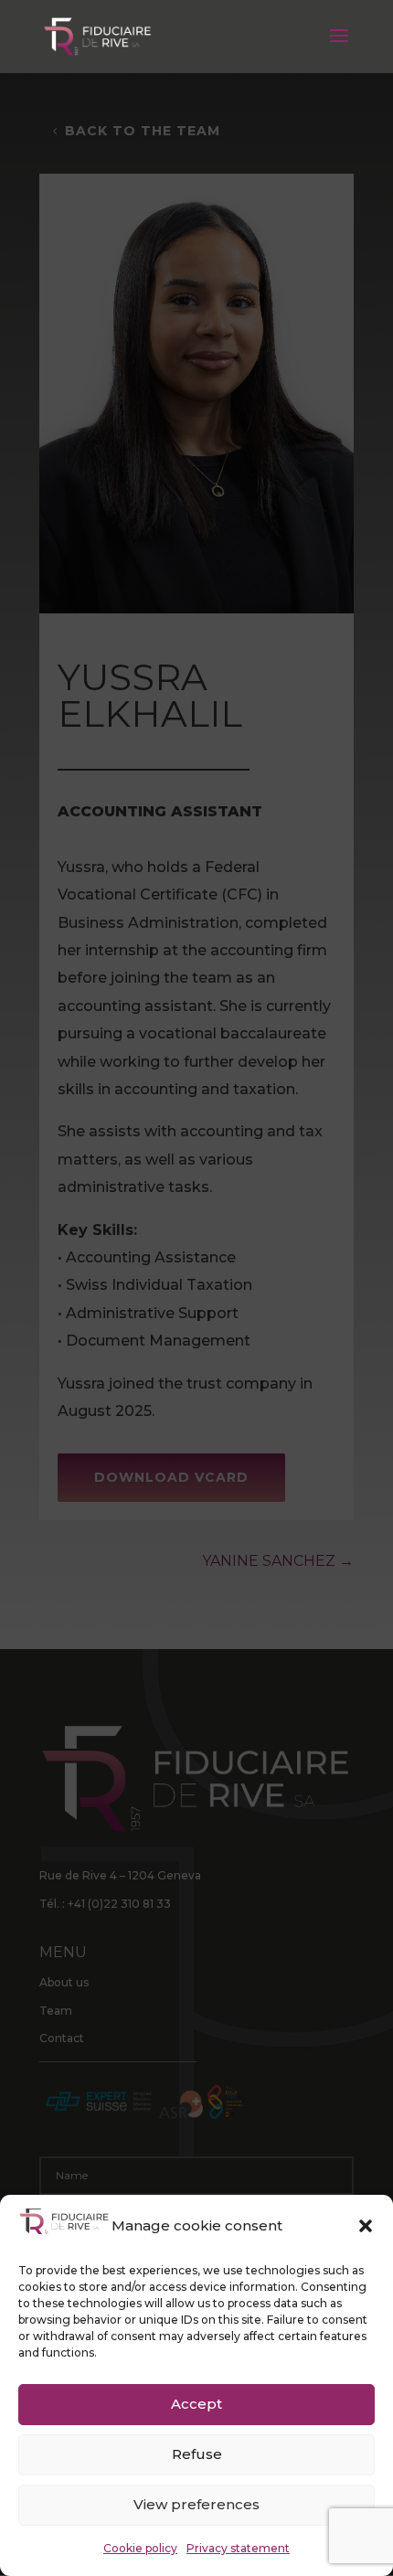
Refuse (197, 2454)
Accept (196, 2404)
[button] (366, 2226)
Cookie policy (140, 2548)
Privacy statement (238, 2548)
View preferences (196, 2504)
